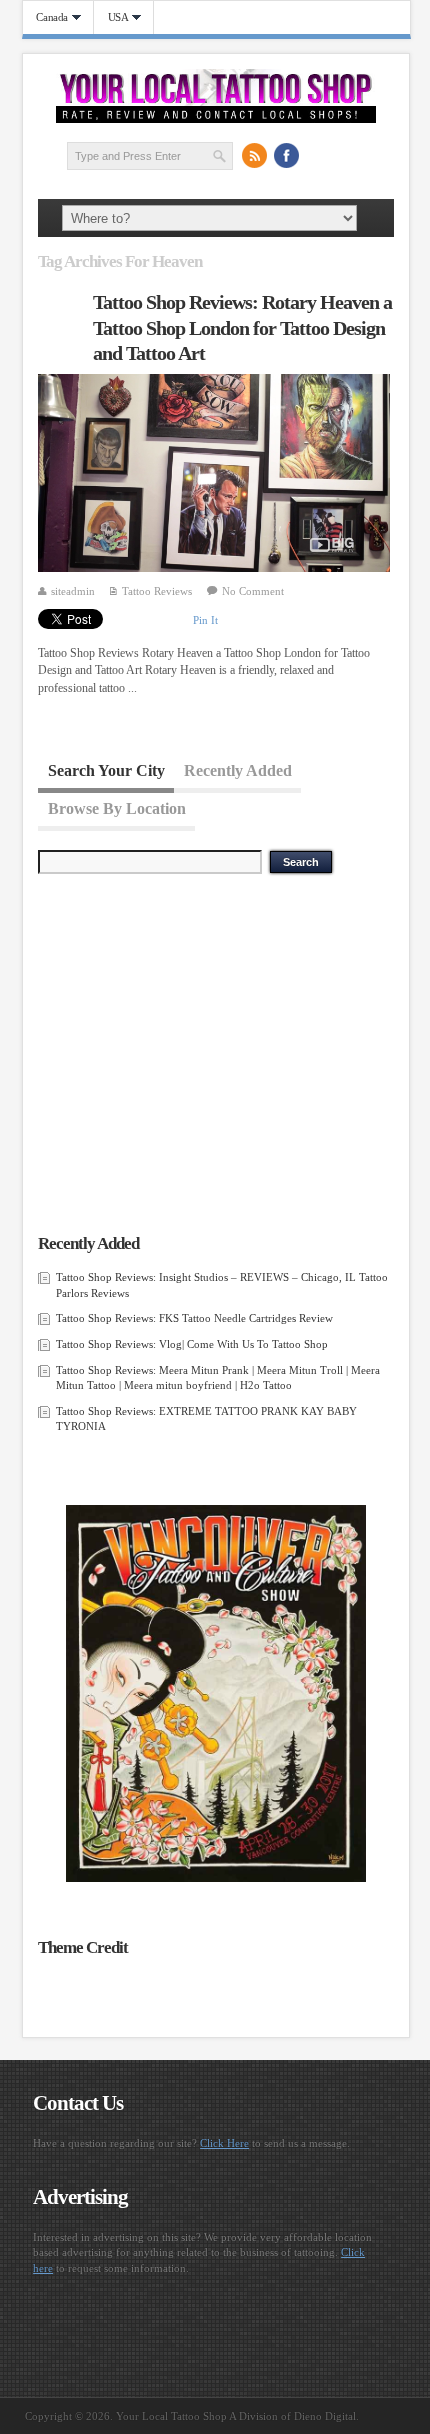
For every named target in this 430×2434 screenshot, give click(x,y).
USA (111, 17)
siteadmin (73, 591)
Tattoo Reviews (157, 591)
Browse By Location (117, 807)
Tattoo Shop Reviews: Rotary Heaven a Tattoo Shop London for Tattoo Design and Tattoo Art (242, 327)
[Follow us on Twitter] (318, 155)
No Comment (253, 591)
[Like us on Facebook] (286, 155)
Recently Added (238, 769)
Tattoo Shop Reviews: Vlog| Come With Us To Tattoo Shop (192, 1344)
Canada (46, 17)
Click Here (224, 2143)
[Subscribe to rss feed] (254, 155)
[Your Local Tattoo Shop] (216, 119)
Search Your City (106, 769)
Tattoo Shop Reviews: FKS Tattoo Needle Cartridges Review (194, 1318)
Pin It (205, 620)
